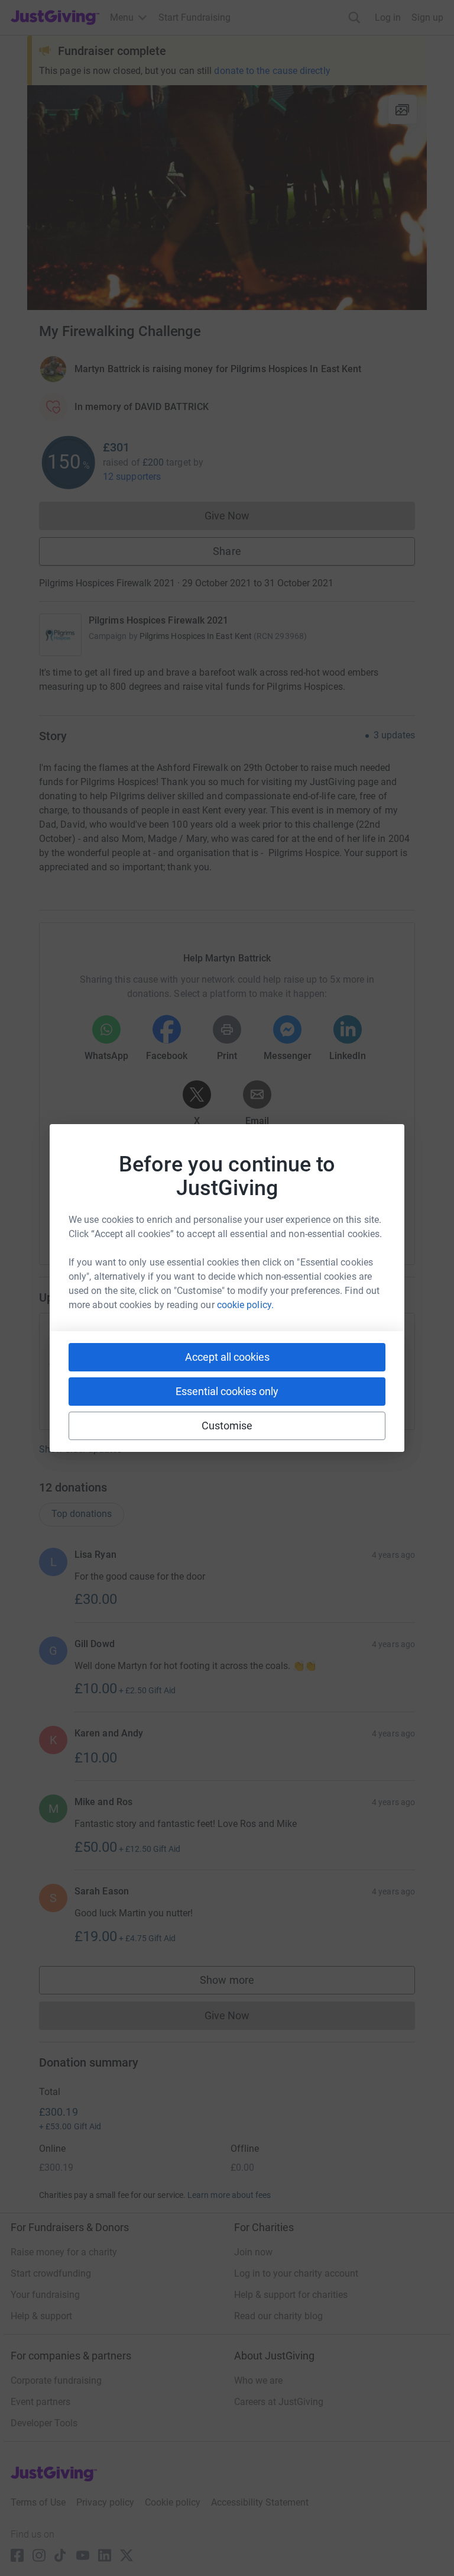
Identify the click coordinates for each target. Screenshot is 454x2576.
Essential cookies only (227, 1391)
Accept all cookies (227, 1357)
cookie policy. (245, 1305)
